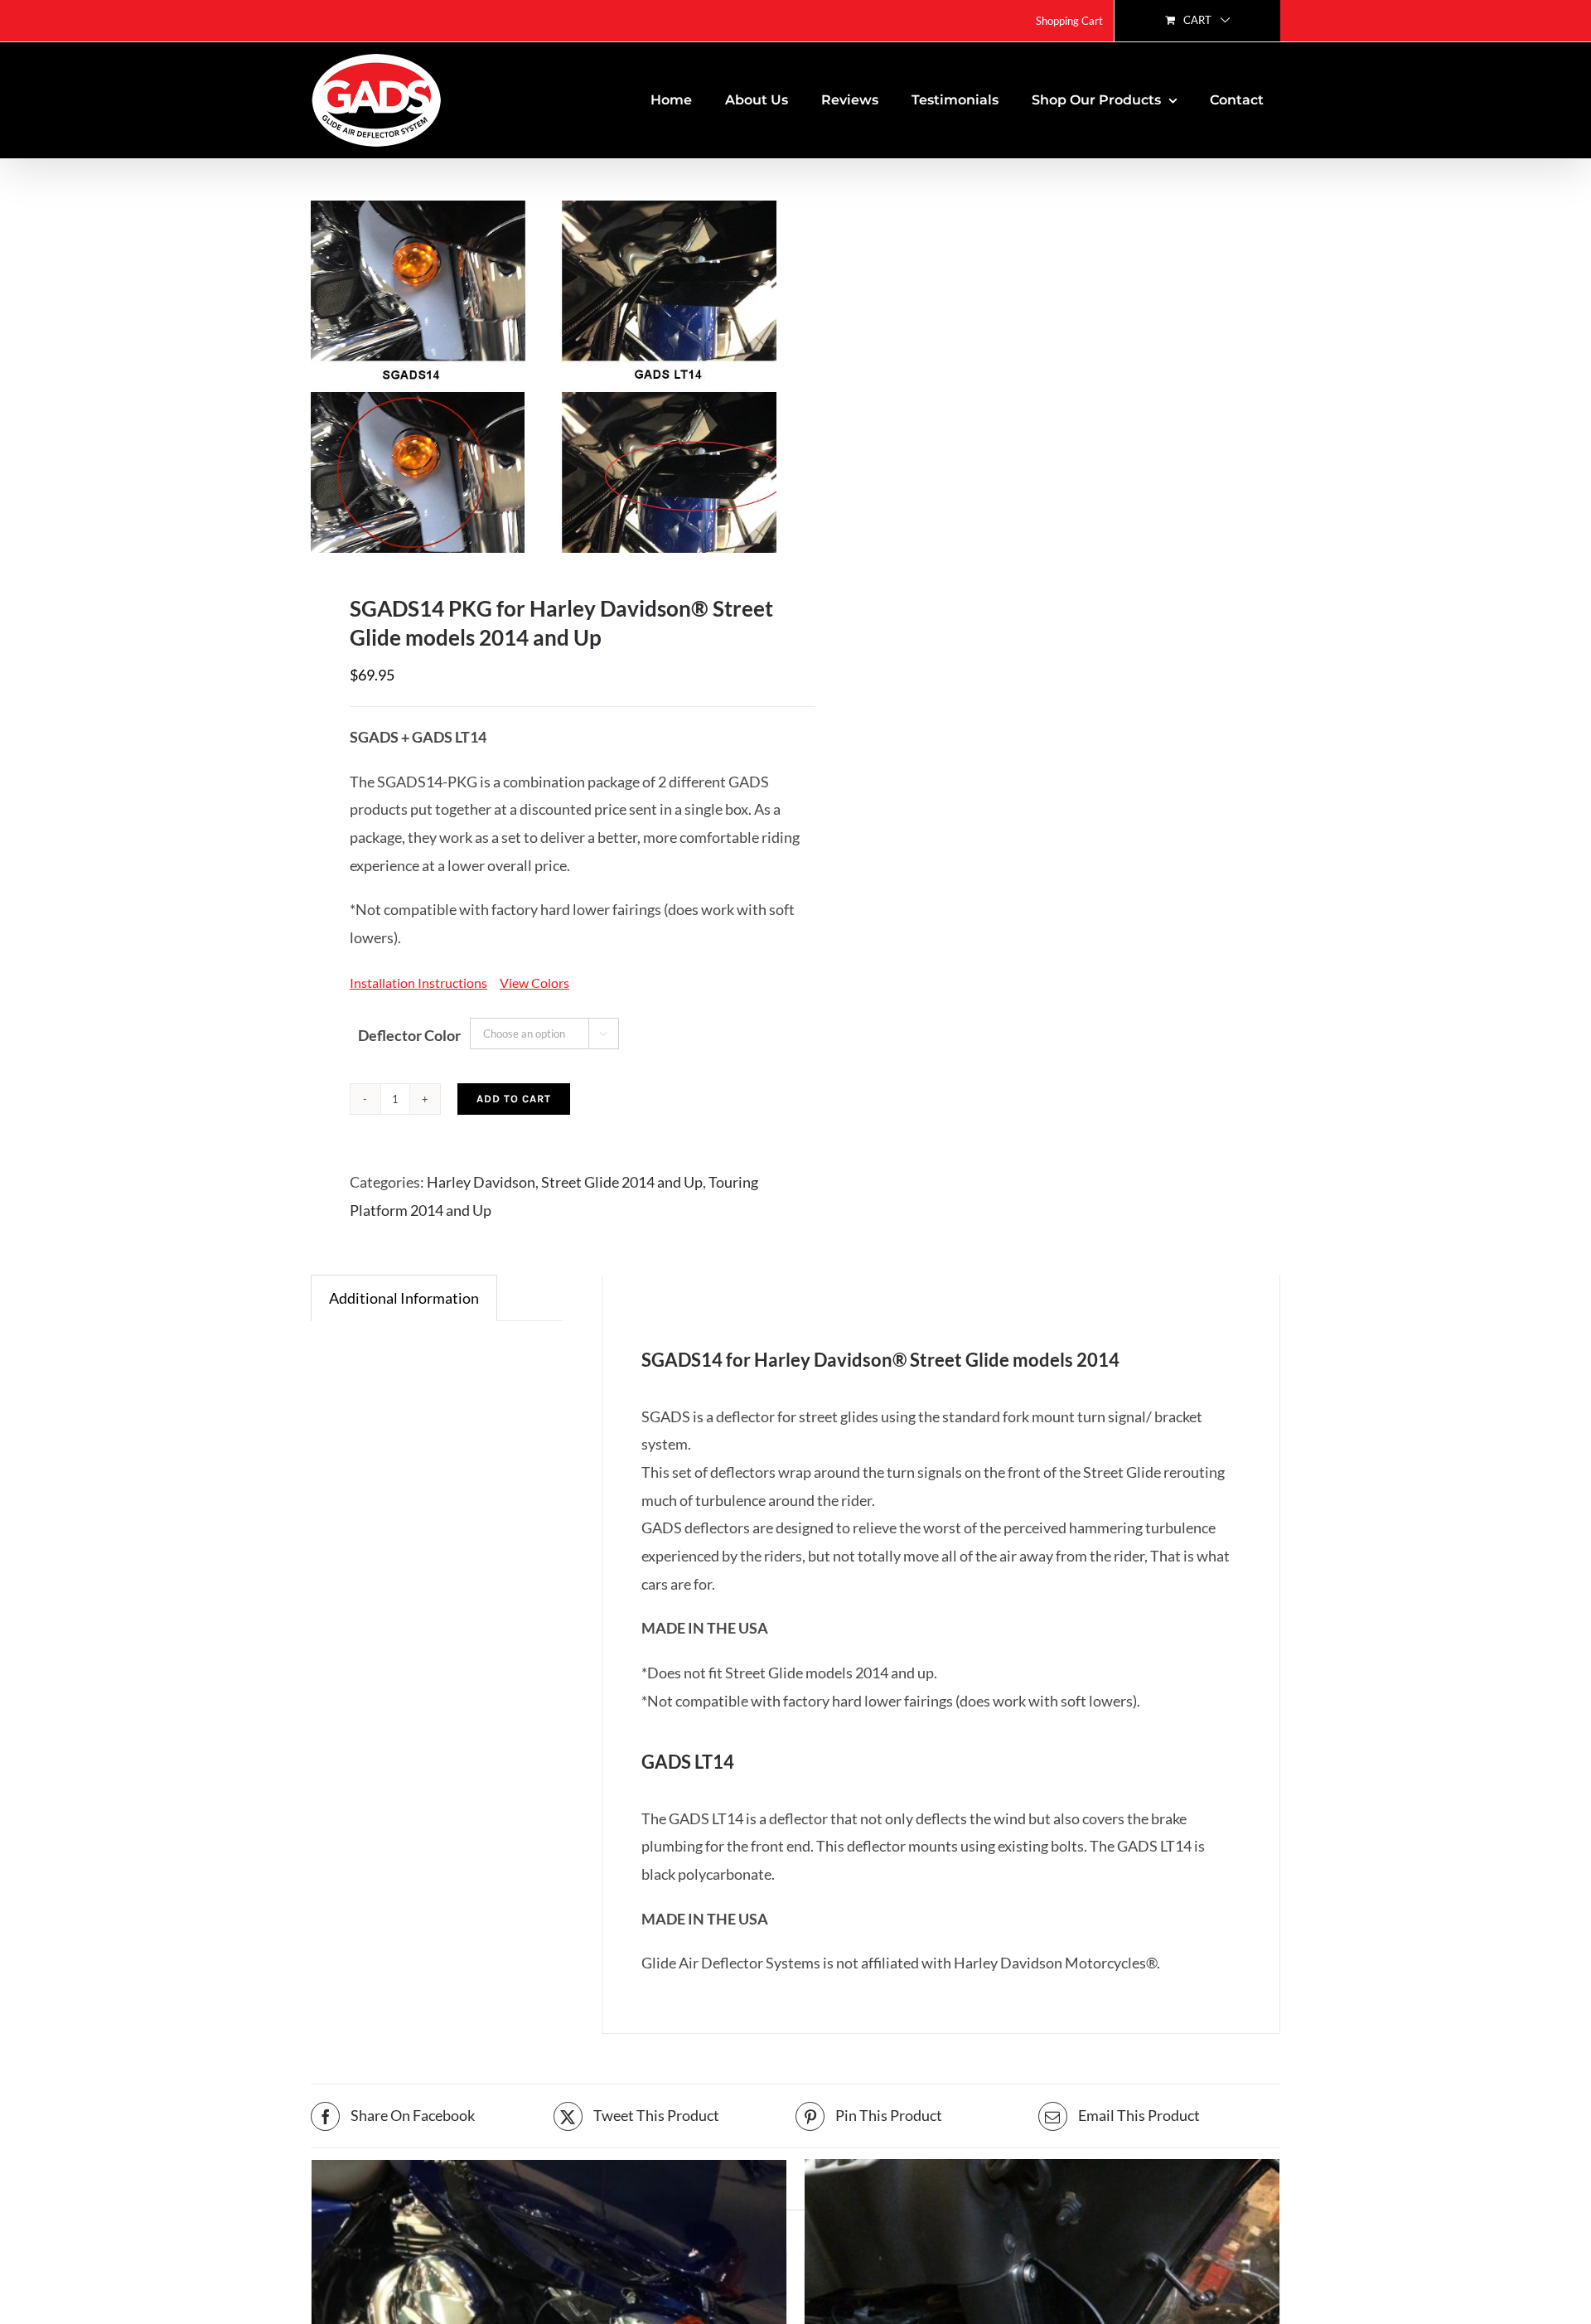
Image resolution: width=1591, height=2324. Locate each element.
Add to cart (514, 1099)
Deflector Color (409, 1035)
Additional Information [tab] (404, 1298)
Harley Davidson (481, 1182)
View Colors (534, 983)
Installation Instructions (418, 983)
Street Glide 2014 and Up (622, 1182)
